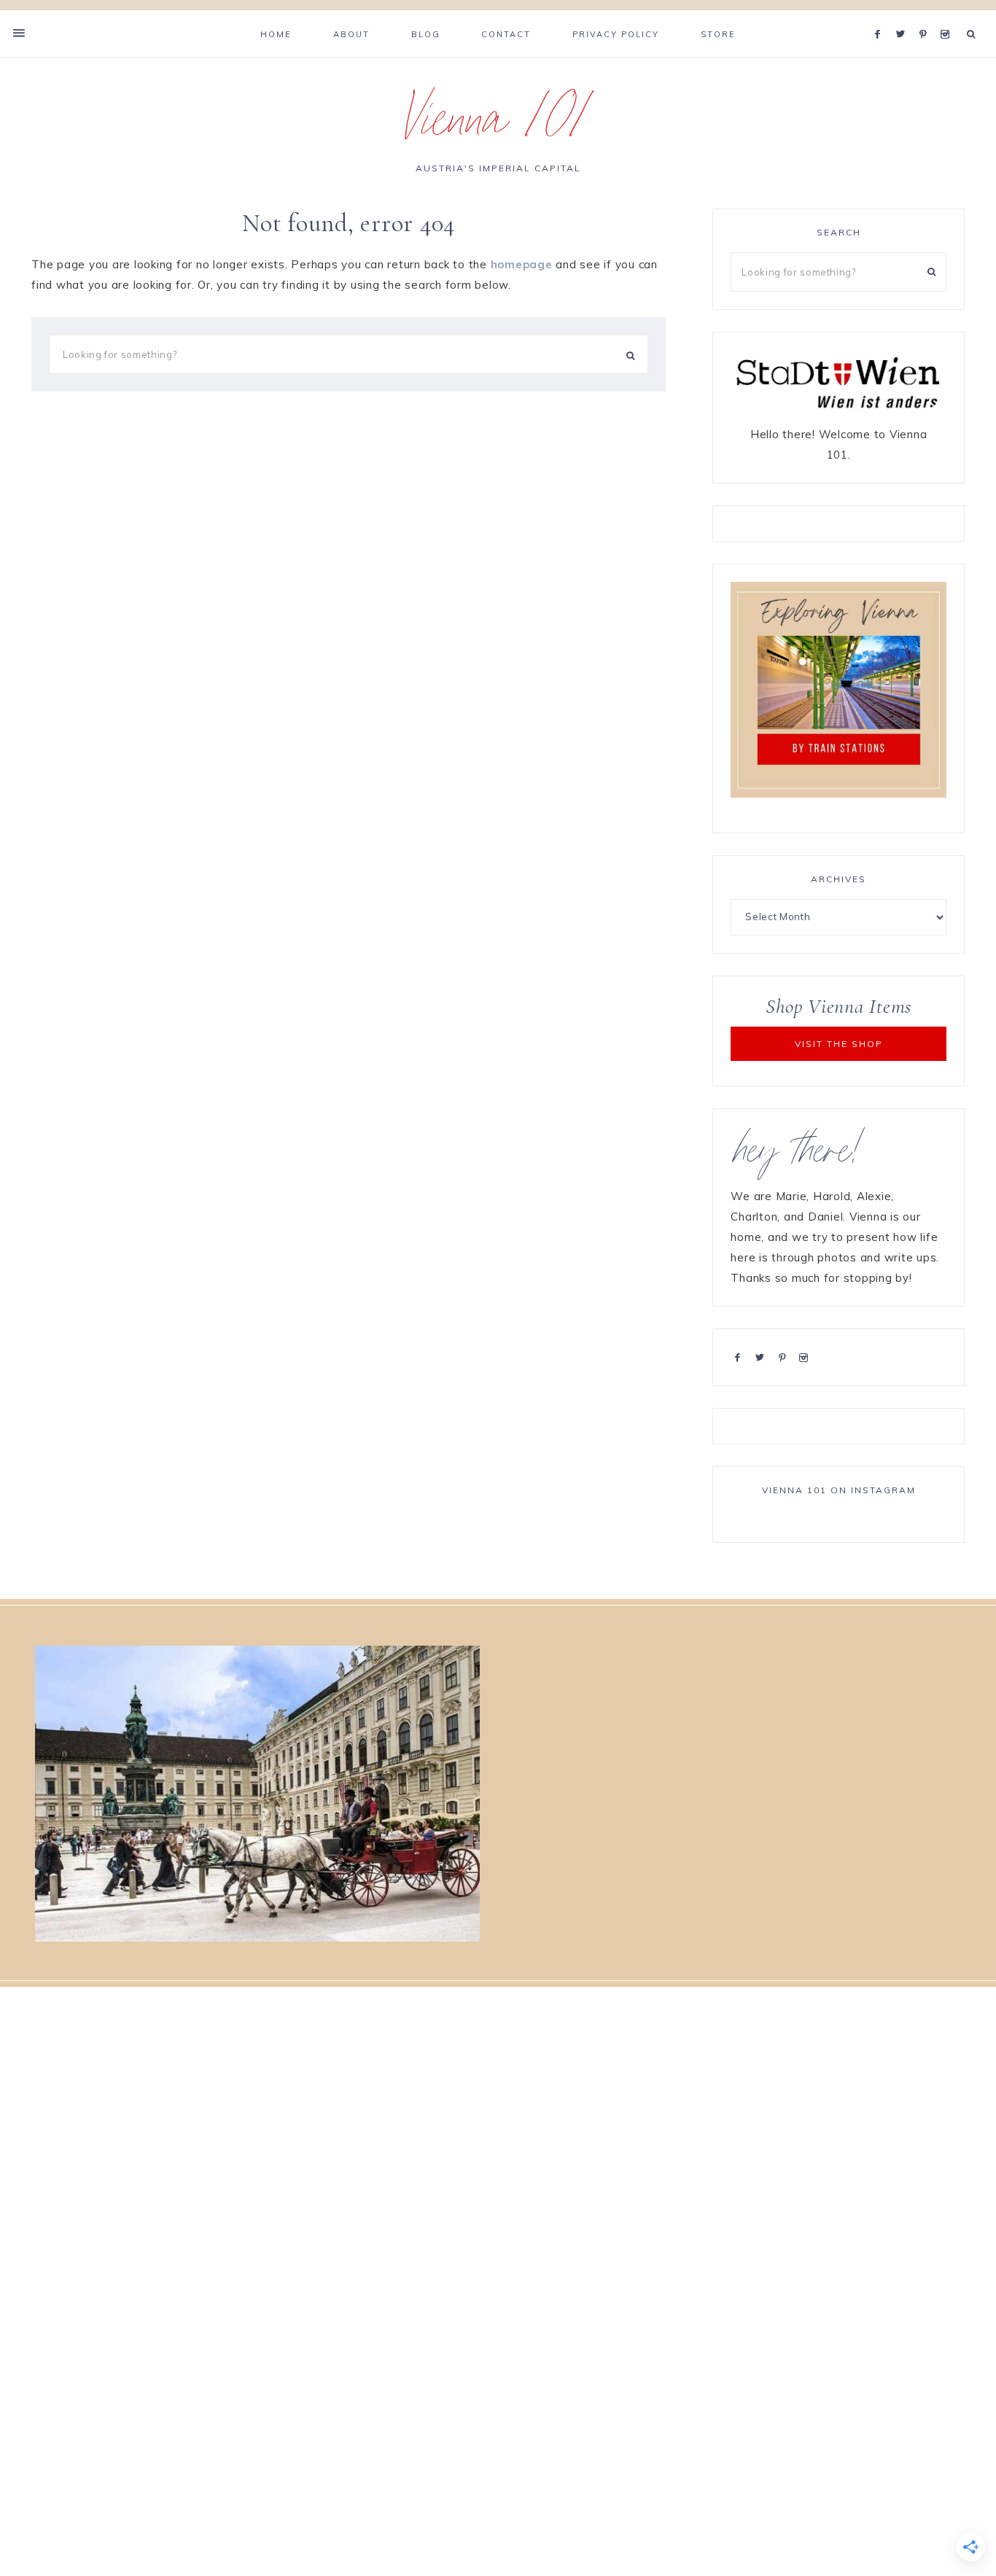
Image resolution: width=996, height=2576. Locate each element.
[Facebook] (882, 16)
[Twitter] (904, 16)
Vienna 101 (498, 127)
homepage (522, 264)
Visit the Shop (839, 1044)
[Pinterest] (926, 16)
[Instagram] (948, 16)
